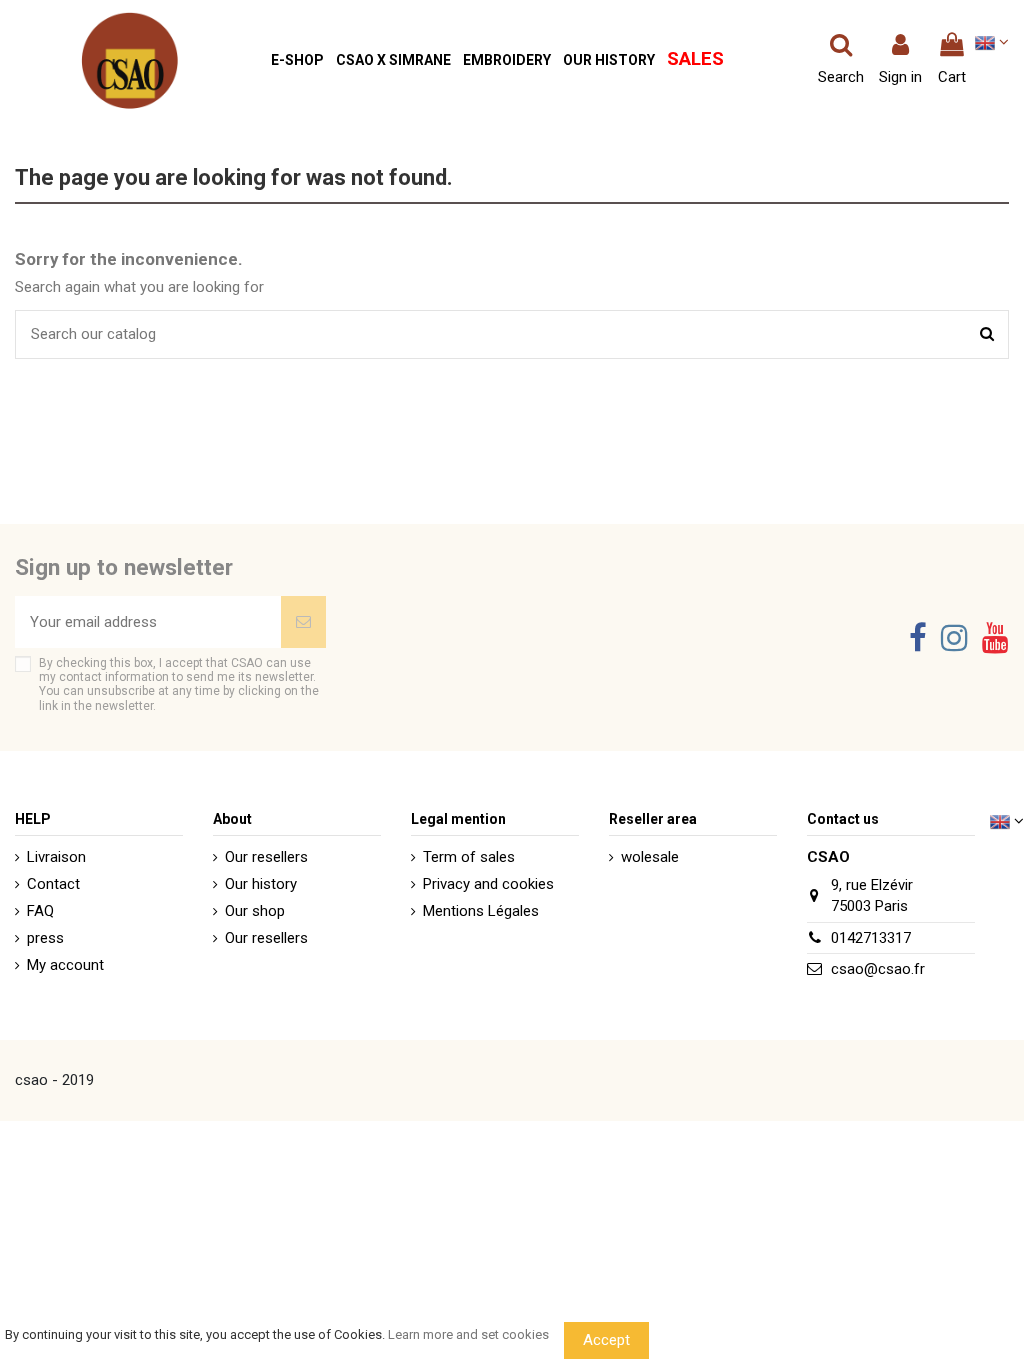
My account (65, 965)
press (45, 938)
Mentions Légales (481, 911)
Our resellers (266, 857)
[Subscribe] (303, 622)
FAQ (40, 911)
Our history (261, 884)
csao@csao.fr (878, 969)
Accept (606, 1340)
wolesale (650, 857)
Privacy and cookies (488, 884)
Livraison (56, 857)
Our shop (255, 911)
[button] (297, 60)
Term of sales (469, 857)
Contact (53, 884)
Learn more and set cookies (468, 1334)
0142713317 (871, 938)
